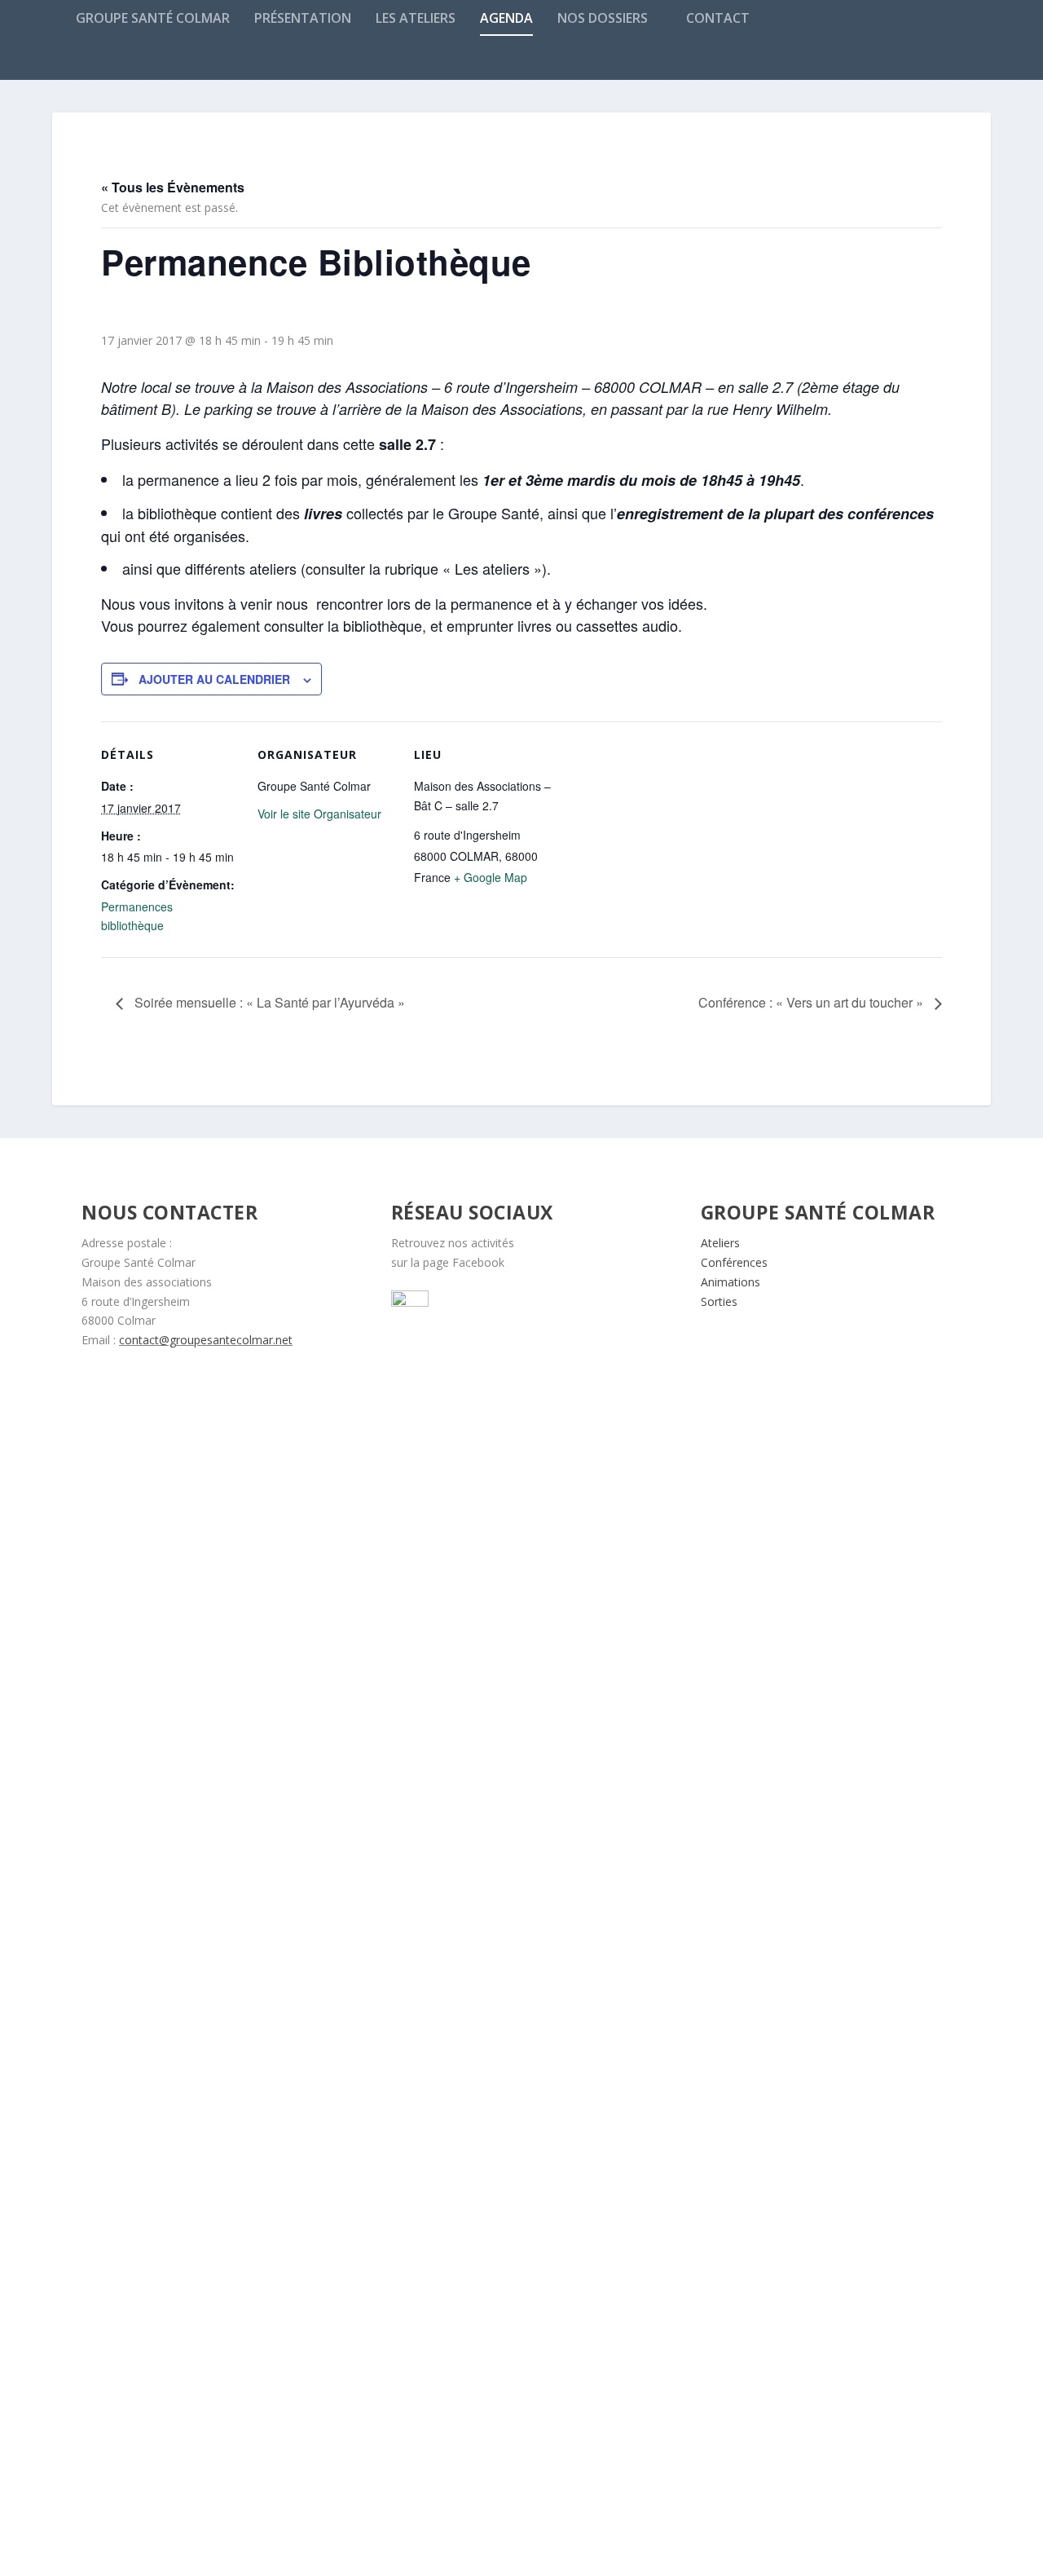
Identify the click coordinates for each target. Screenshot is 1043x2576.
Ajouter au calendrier (214, 679)
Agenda (506, 19)
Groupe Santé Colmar (153, 19)
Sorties (719, 1301)
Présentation (303, 19)
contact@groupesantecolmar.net (206, 1340)
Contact (718, 19)
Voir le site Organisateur (319, 814)
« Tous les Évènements (173, 187)
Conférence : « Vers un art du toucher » (812, 1002)
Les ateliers (416, 19)
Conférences (734, 1262)
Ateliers (720, 1243)
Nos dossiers (603, 19)
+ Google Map (491, 877)
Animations (731, 1282)
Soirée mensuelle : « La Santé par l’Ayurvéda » (268, 1002)
